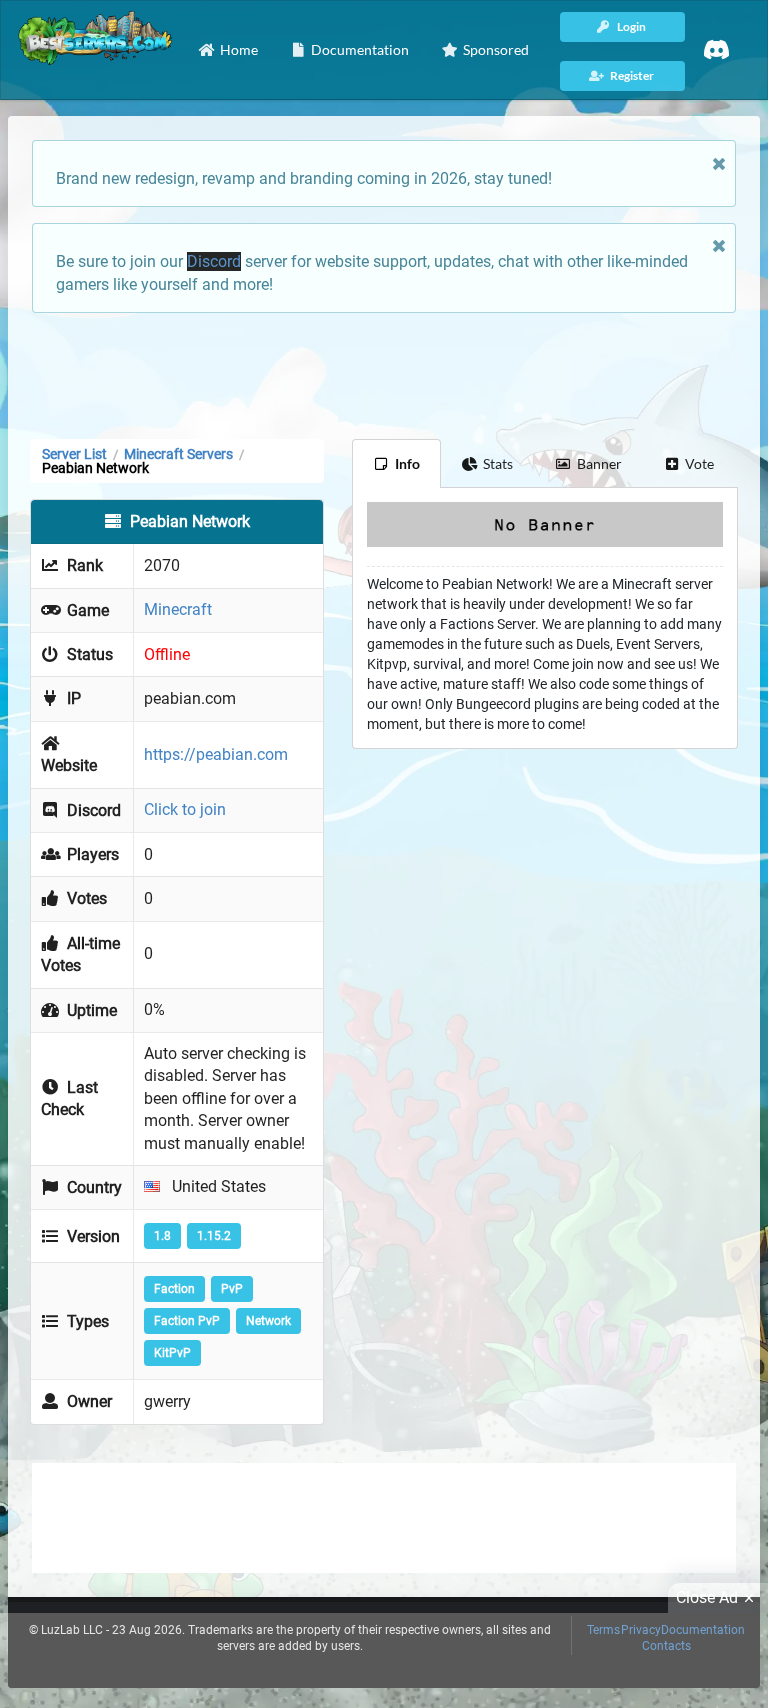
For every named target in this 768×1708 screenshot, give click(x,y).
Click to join (185, 809)
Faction (174, 1289)
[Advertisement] (384, 374)
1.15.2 (214, 1236)
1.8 (162, 1236)
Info (407, 463)
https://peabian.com (216, 754)
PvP (232, 1289)
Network (268, 1321)
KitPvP (172, 1353)
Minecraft (178, 609)
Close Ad (707, 1597)
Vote (699, 463)
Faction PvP (187, 1321)
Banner (599, 463)
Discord (214, 261)
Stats (498, 463)
